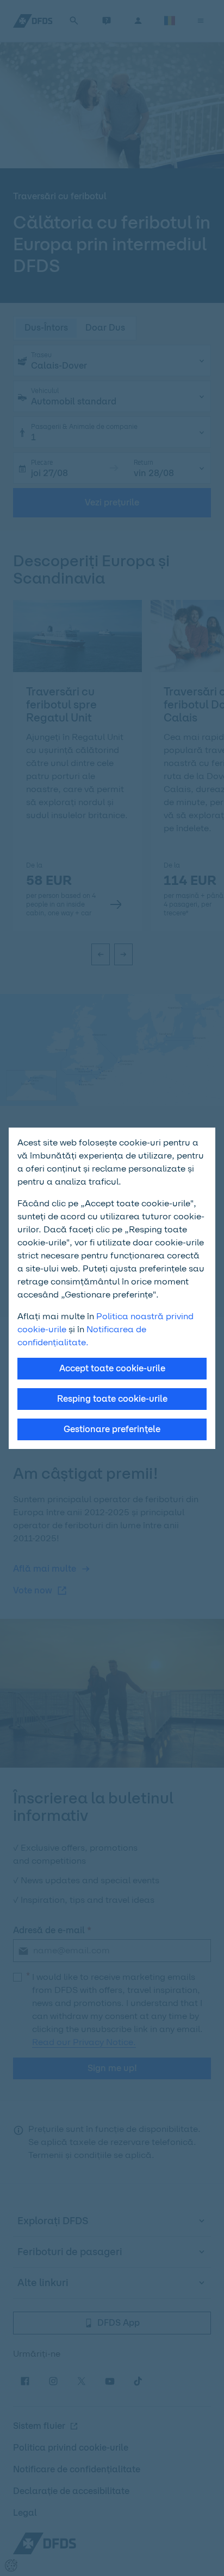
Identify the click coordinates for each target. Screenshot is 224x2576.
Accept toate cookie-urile (112, 1368)
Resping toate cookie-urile (112, 1399)
